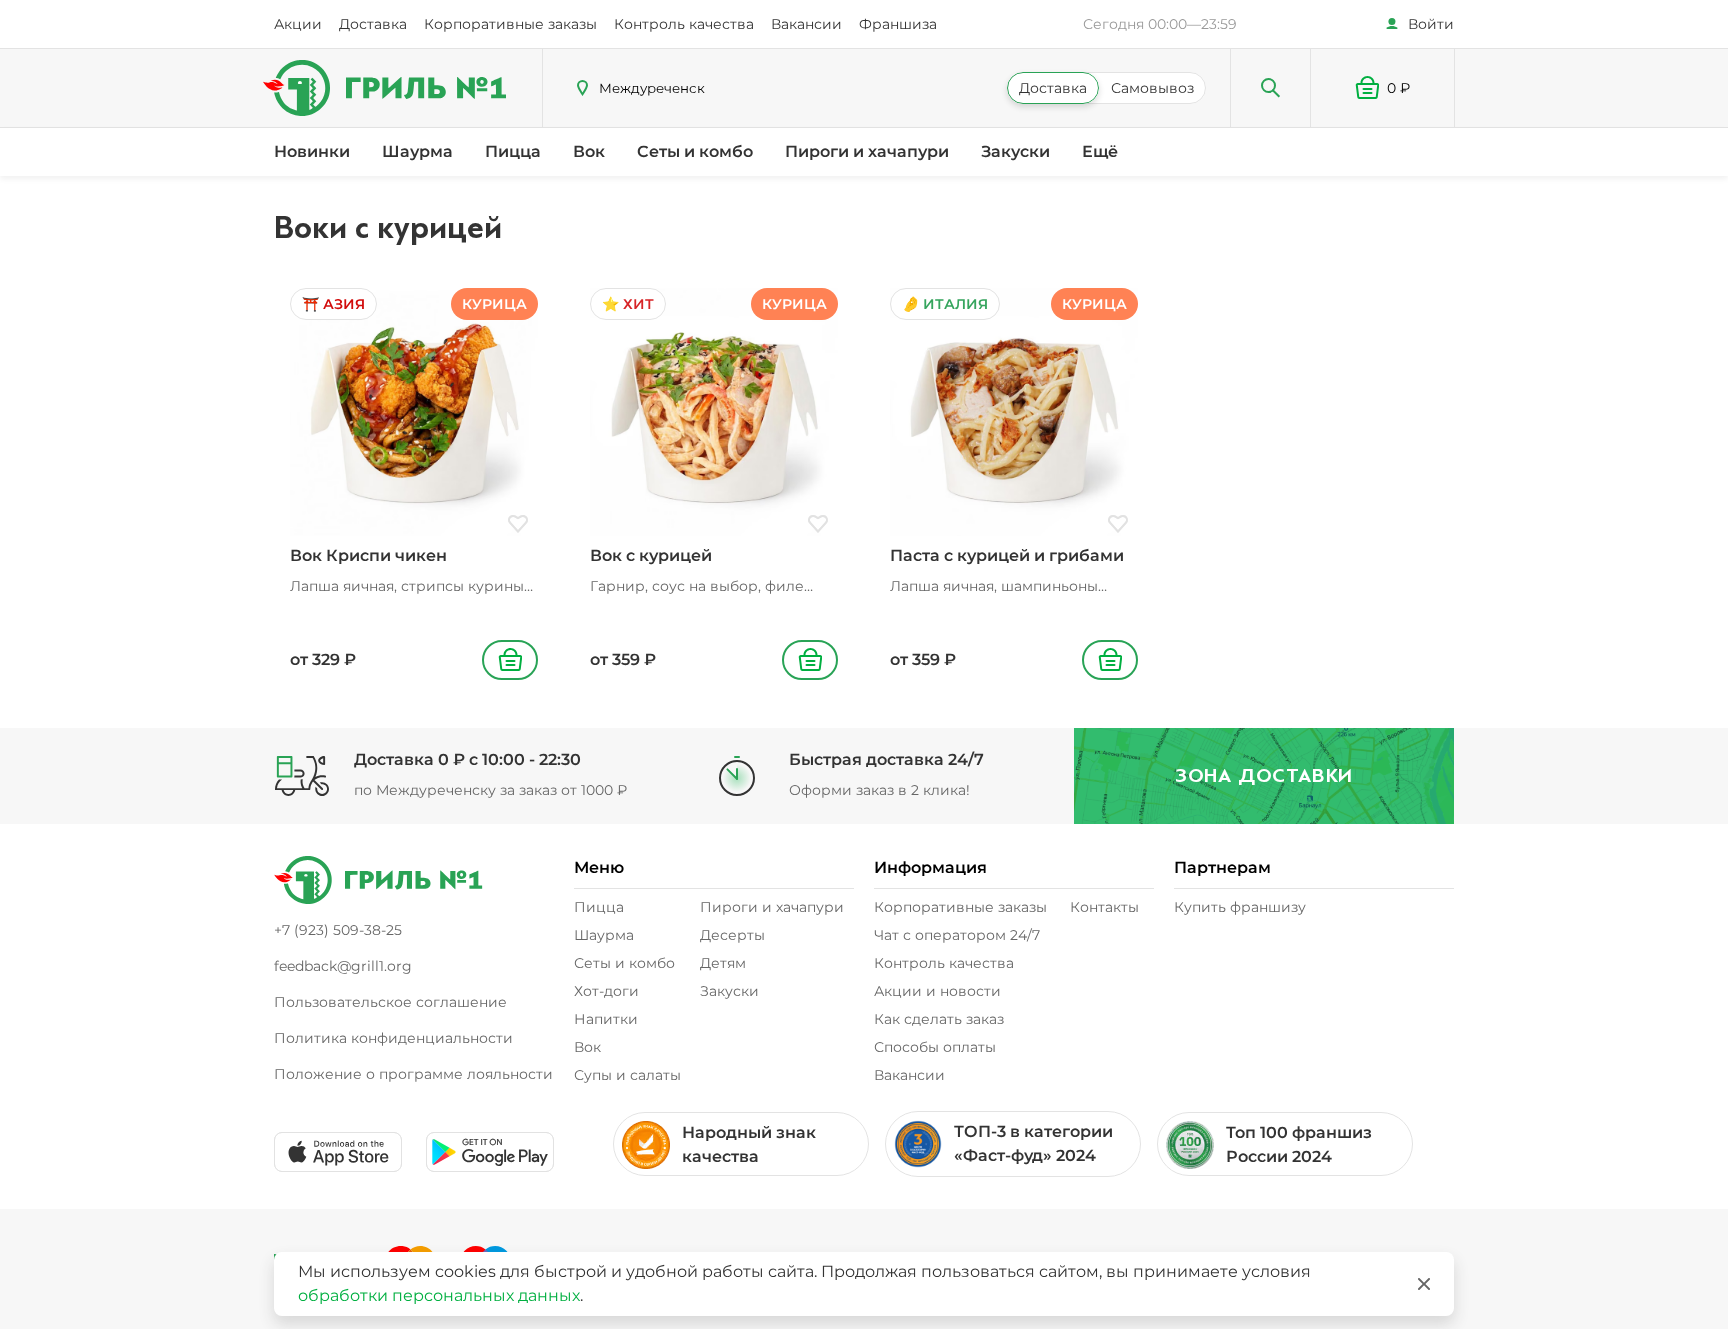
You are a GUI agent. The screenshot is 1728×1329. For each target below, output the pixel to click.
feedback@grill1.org (343, 966)
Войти (1431, 24)
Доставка (373, 24)
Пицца (513, 151)
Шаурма (417, 151)
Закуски (1015, 151)
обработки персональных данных (439, 1295)
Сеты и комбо (695, 151)
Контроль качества (684, 24)
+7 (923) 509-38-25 (338, 930)
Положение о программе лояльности (413, 1074)
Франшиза (898, 24)
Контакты (1104, 907)
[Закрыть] (1424, 1284)
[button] (1383, 88)
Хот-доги (606, 991)
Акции (298, 24)
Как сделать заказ (939, 1019)
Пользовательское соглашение (390, 1002)
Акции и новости (937, 991)
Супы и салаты (627, 1075)
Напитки (606, 1019)
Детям (723, 963)
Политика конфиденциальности (393, 1038)
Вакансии (806, 24)
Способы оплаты (935, 1047)
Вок (589, 151)
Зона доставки (1264, 775)
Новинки (312, 151)
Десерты (732, 935)
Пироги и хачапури (867, 151)
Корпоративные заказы (510, 24)
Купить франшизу (1240, 907)
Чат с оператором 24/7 (957, 935)
